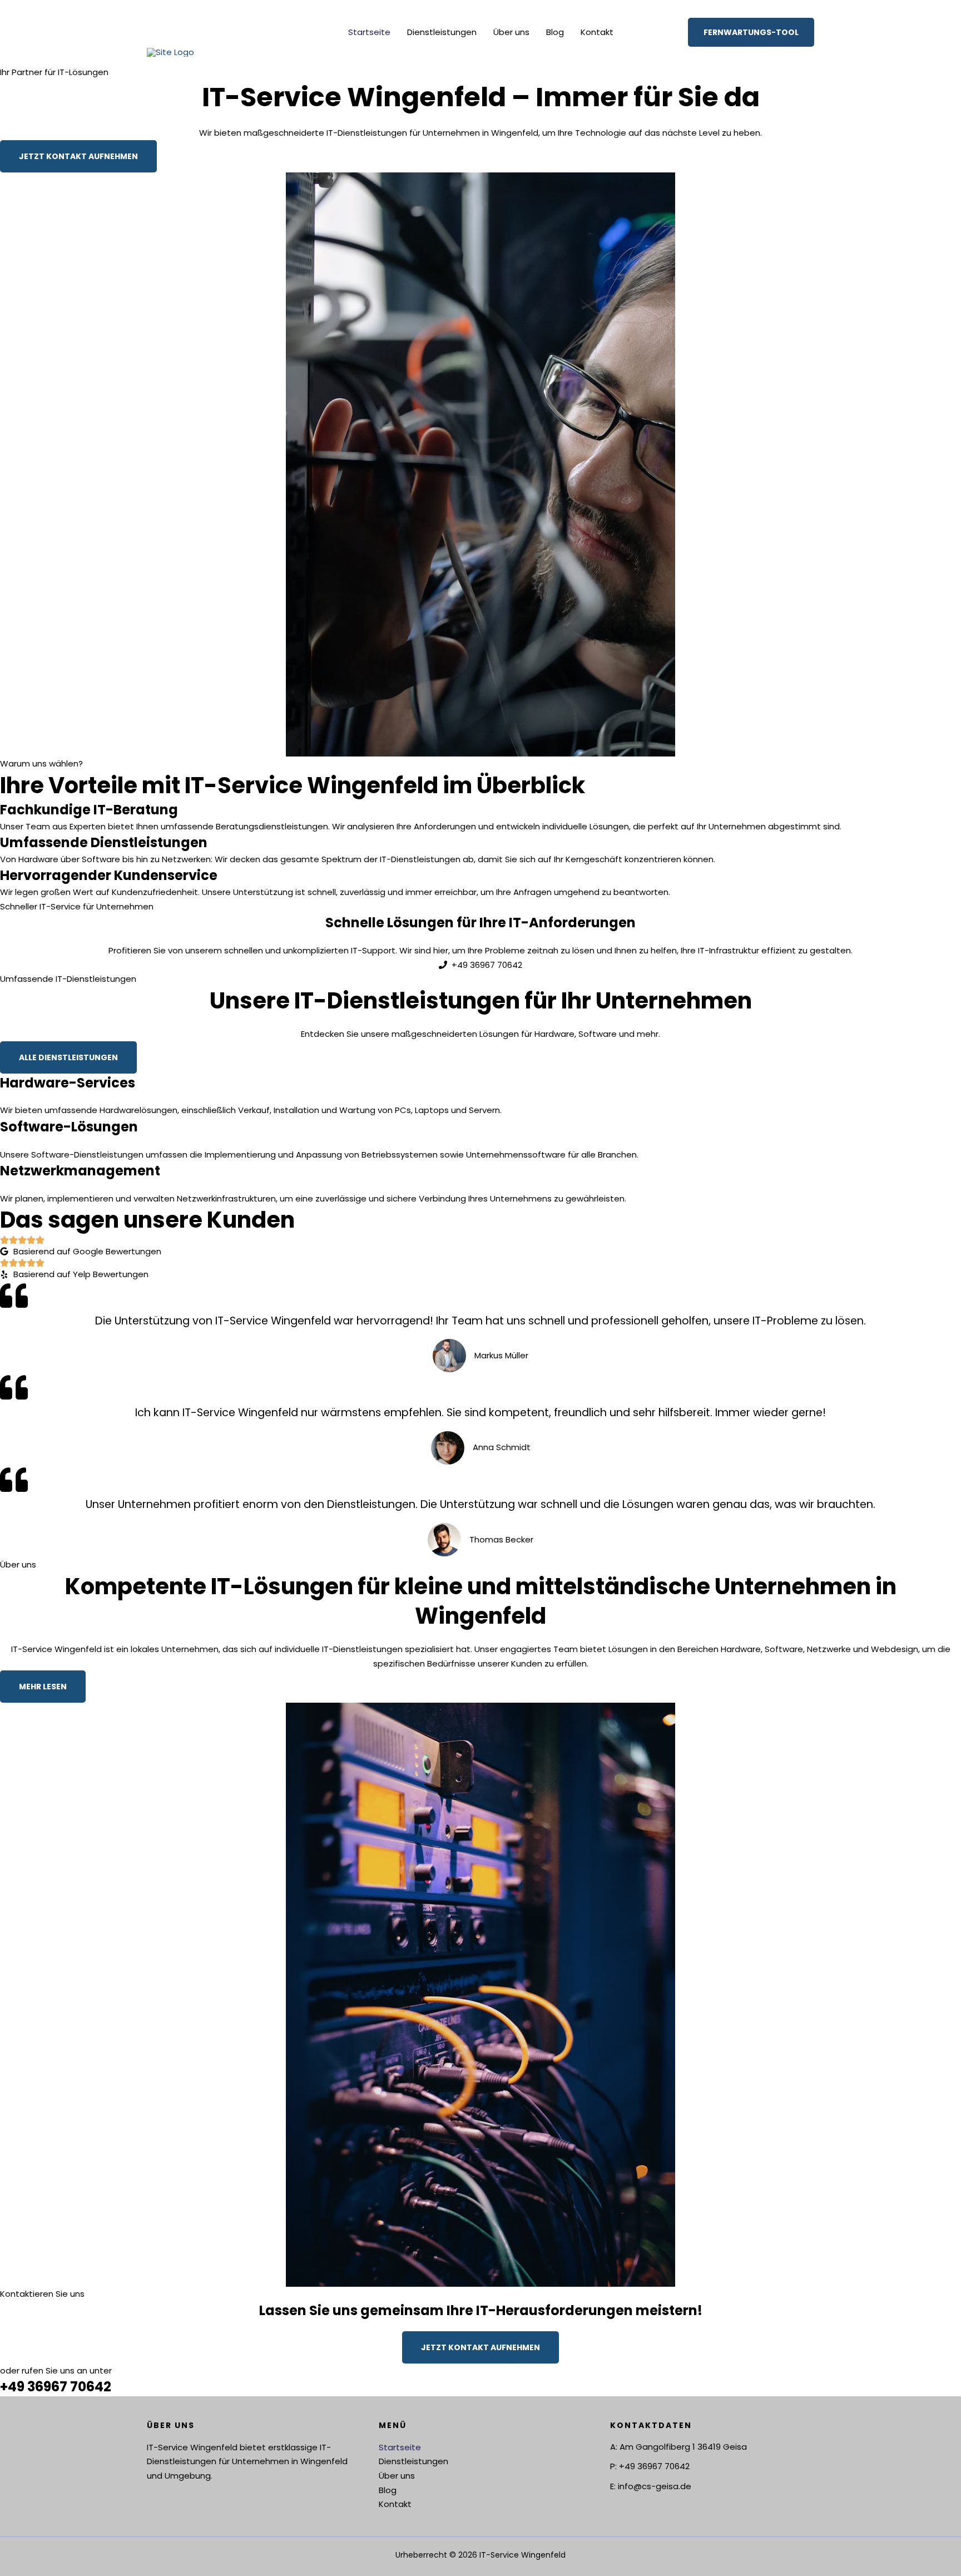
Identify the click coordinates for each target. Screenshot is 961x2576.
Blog (555, 32)
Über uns (511, 32)
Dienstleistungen (442, 32)
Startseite (369, 32)
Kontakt (597, 32)
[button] (751, 32)
